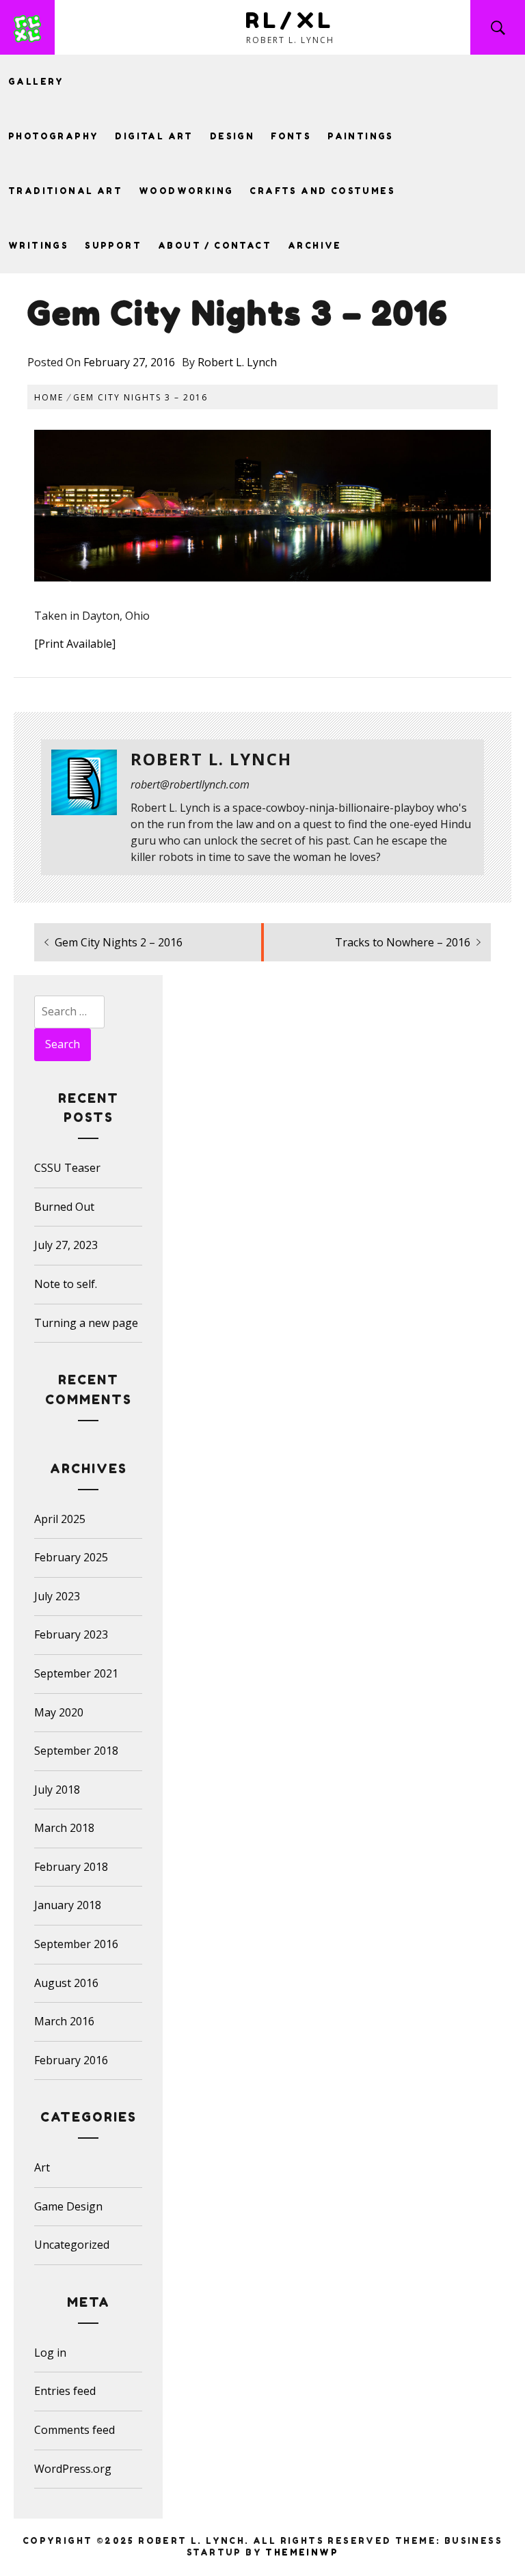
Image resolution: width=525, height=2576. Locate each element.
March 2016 (64, 2021)
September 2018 (76, 1751)
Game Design (68, 2206)
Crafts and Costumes (322, 191)
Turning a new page (86, 1323)
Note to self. (66, 1284)
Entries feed (65, 2391)
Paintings (361, 136)
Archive (315, 246)
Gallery (36, 82)
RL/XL (290, 20)
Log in (50, 2353)
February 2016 (71, 2060)
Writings (38, 246)
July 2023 (57, 1596)
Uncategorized (72, 2245)
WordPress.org (73, 2469)
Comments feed (75, 2430)
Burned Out (64, 1207)
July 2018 (57, 1790)
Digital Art (154, 136)
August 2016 (66, 1983)
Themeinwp (302, 2552)
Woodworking (186, 191)
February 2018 (71, 1867)
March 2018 (64, 1828)
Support (113, 246)
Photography (53, 136)
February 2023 (71, 1634)
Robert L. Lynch (237, 362)
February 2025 (71, 1557)
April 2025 (60, 1519)
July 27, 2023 (66, 1245)
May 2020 (59, 1712)
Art (42, 2167)
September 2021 (76, 1673)
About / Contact (215, 246)
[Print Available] (75, 644)
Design (232, 136)
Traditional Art (65, 191)
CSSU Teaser (67, 1168)
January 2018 (68, 1905)
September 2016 (76, 1944)
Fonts (291, 136)
